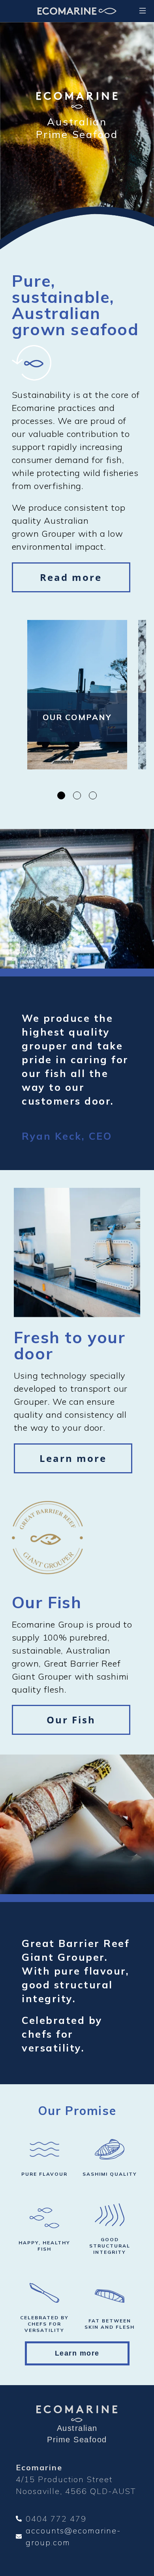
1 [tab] (61, 795)
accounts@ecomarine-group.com (73, 2536)
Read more (71, 577)
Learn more (73, 1458)
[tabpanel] (77, 701)
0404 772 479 (56, 2519)
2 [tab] (77, 795)
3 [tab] (93, 795)
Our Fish (71, 1720)
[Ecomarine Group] (77, 11)
